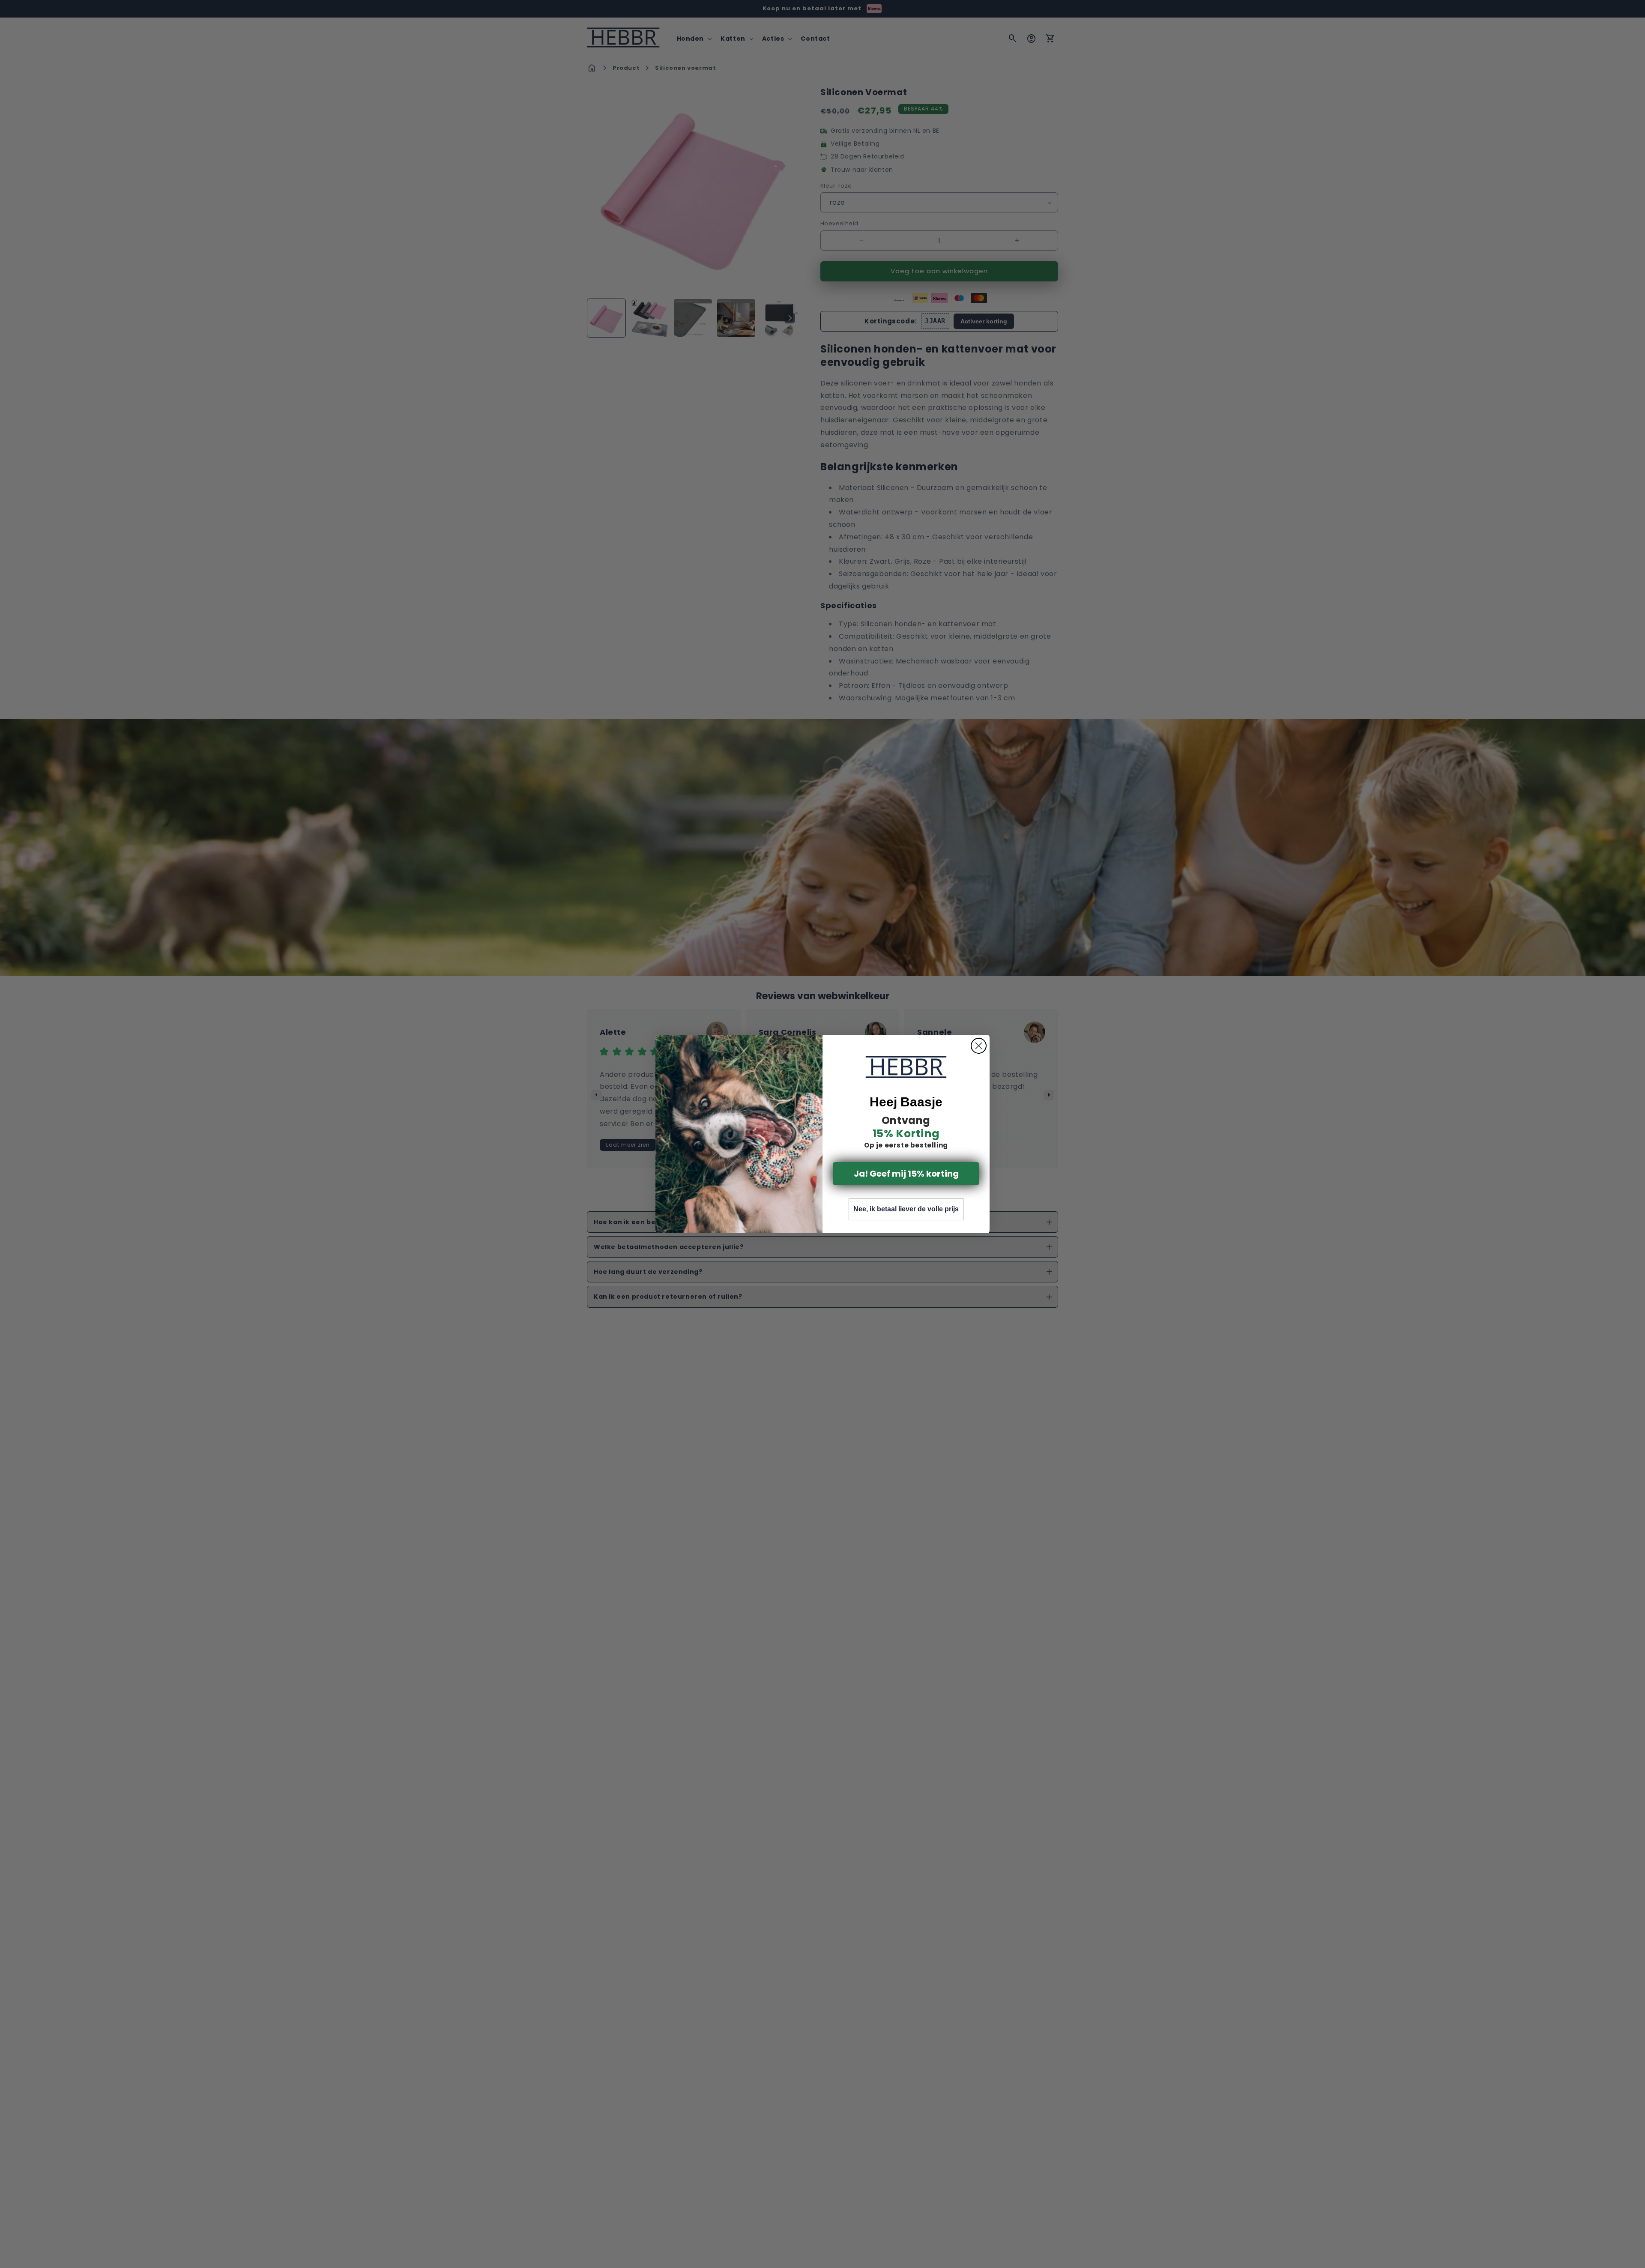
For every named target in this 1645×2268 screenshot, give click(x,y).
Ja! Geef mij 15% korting (906, 1174)
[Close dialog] (979, 1046)
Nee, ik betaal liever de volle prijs (906, 1209)
